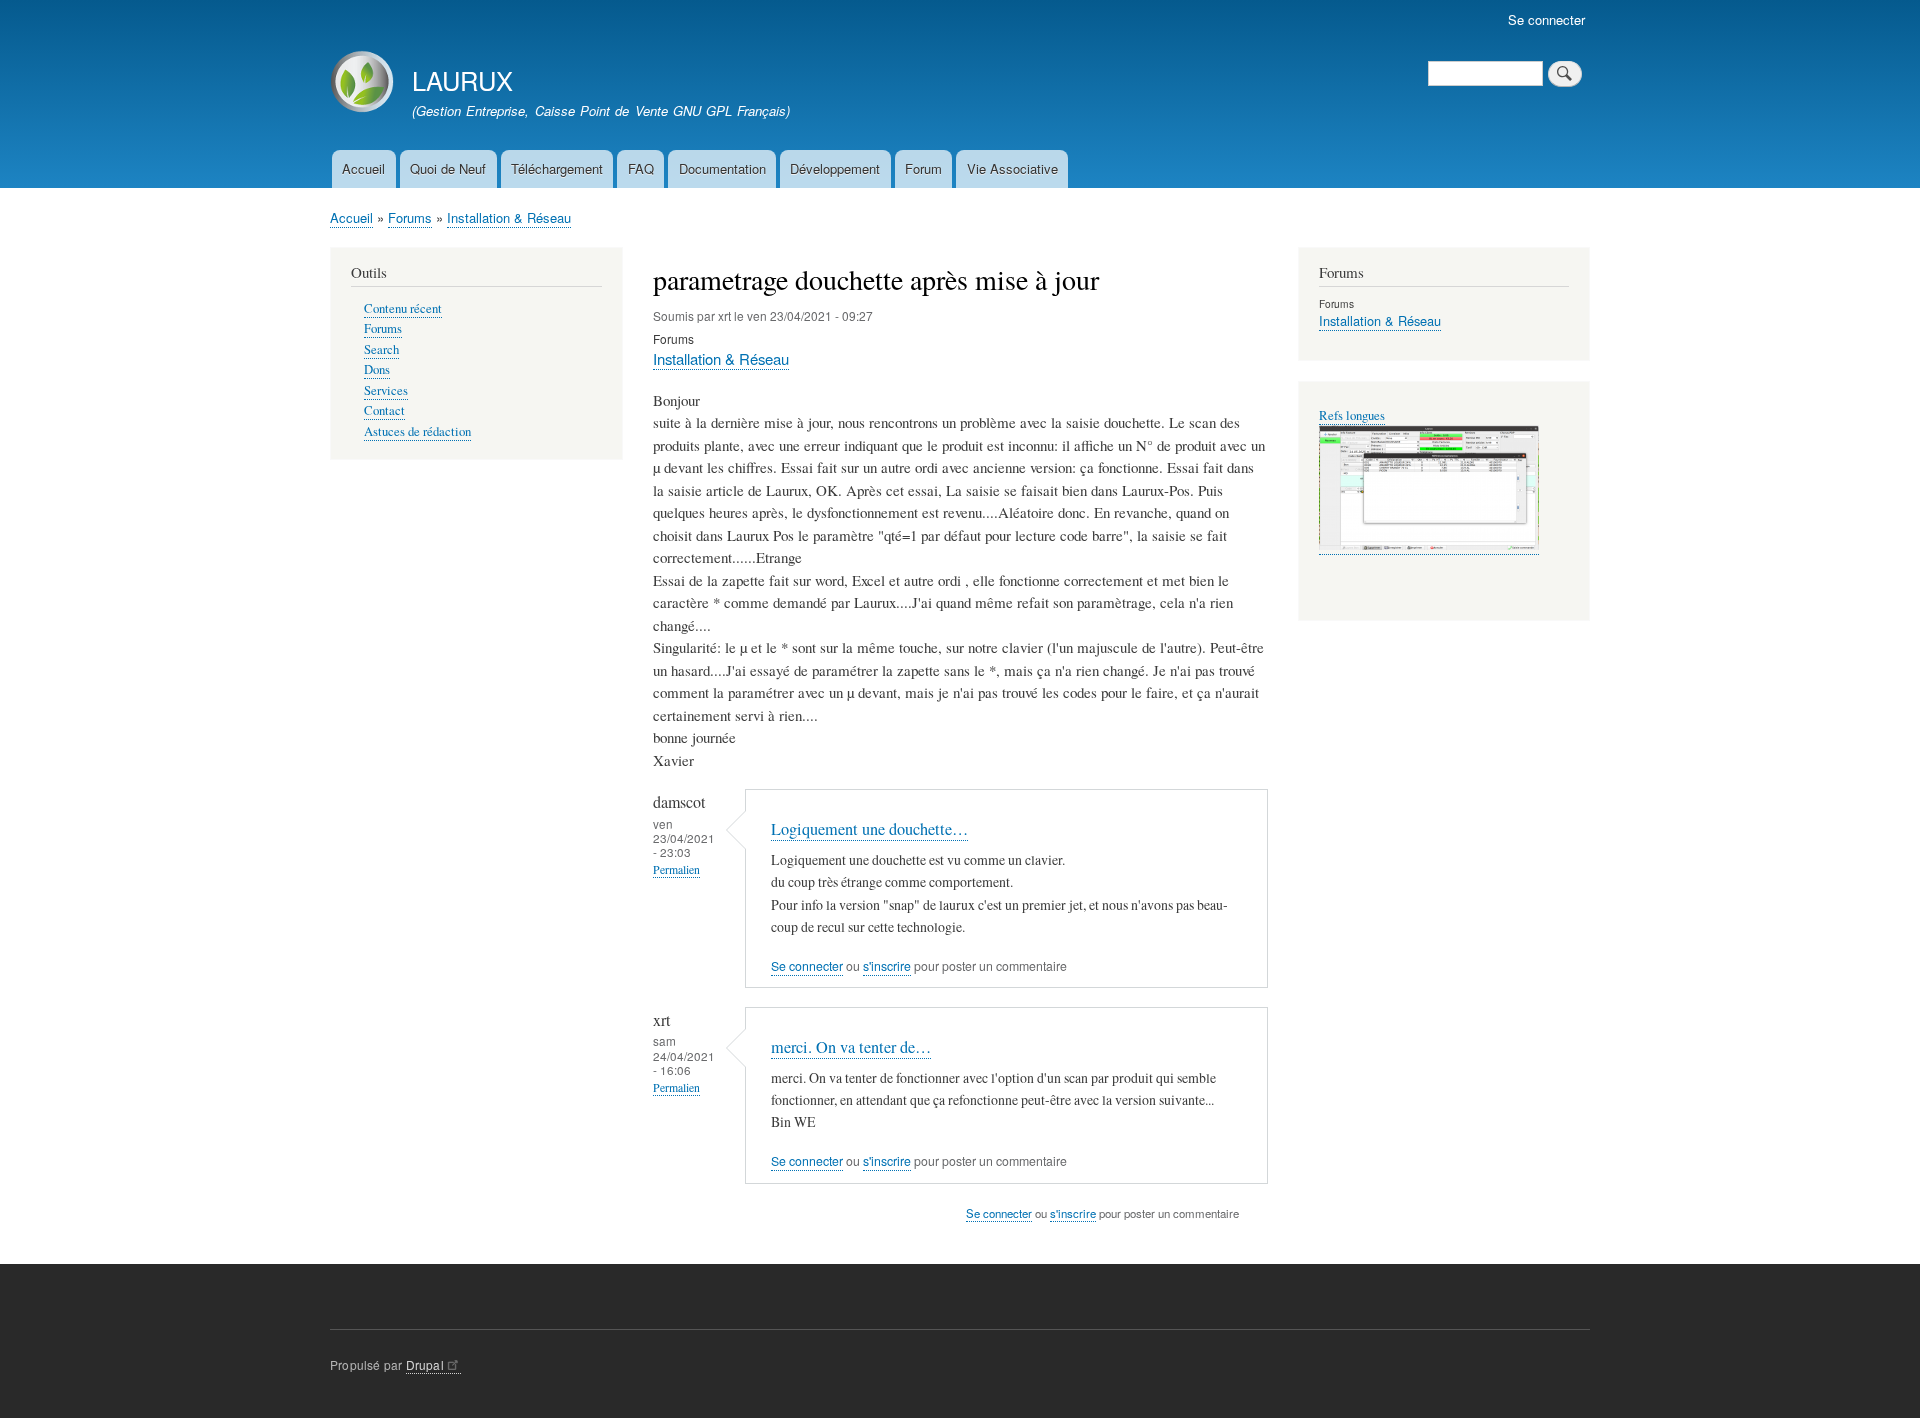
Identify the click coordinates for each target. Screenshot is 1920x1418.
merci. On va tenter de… (851, 1047)
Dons (377, 369)
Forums (410, 217)
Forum (923, 168)
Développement (835, 168)
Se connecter (1546, 19)
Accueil (363, 168)
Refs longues (1352, 415)
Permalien (676, 869)
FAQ (641, 168)
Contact (384, 410)
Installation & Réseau (509, 217)
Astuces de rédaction (417, 431)
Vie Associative (1012, 168)
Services (386, 390)
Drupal (425, 1364)
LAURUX (462, 80)
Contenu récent (403, 308)
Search (381, 349)
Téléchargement (557, 168)
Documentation (722, 168)
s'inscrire (887, 966)
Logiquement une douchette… (869, 829)
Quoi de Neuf (448, 168)
